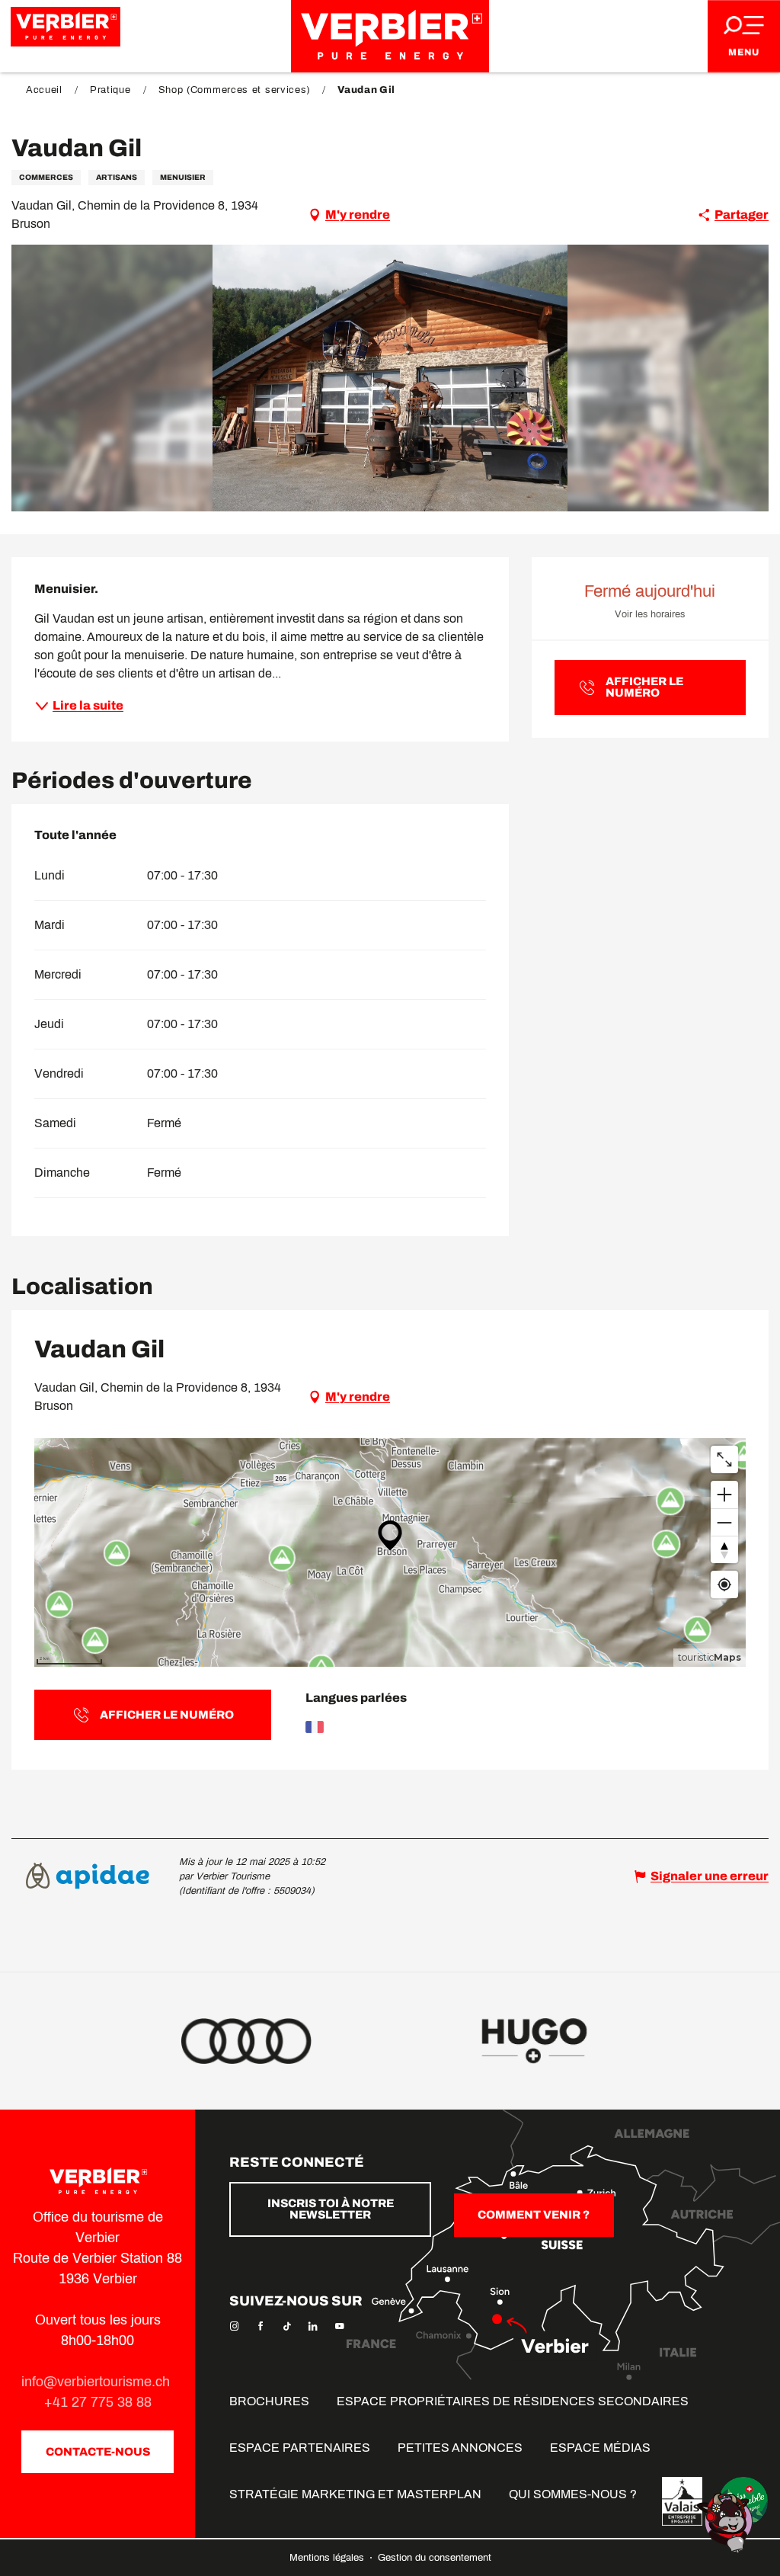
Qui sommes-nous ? (573, 2494)
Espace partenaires (300, 2448)
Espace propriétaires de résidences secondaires (513, 2401)
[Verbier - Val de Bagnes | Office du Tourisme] (390, 36)
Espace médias (600, 2448)
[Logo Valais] (682, 2501)
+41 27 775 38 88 (98, 2402)
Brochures (269, 2401)
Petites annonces (460, 2448)
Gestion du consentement (435, 2558)
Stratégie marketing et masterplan (355, 2494)
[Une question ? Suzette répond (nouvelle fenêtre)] (727, 2522)
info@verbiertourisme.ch (97, 2382)
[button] (390, 378)
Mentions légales (328, 2558)
